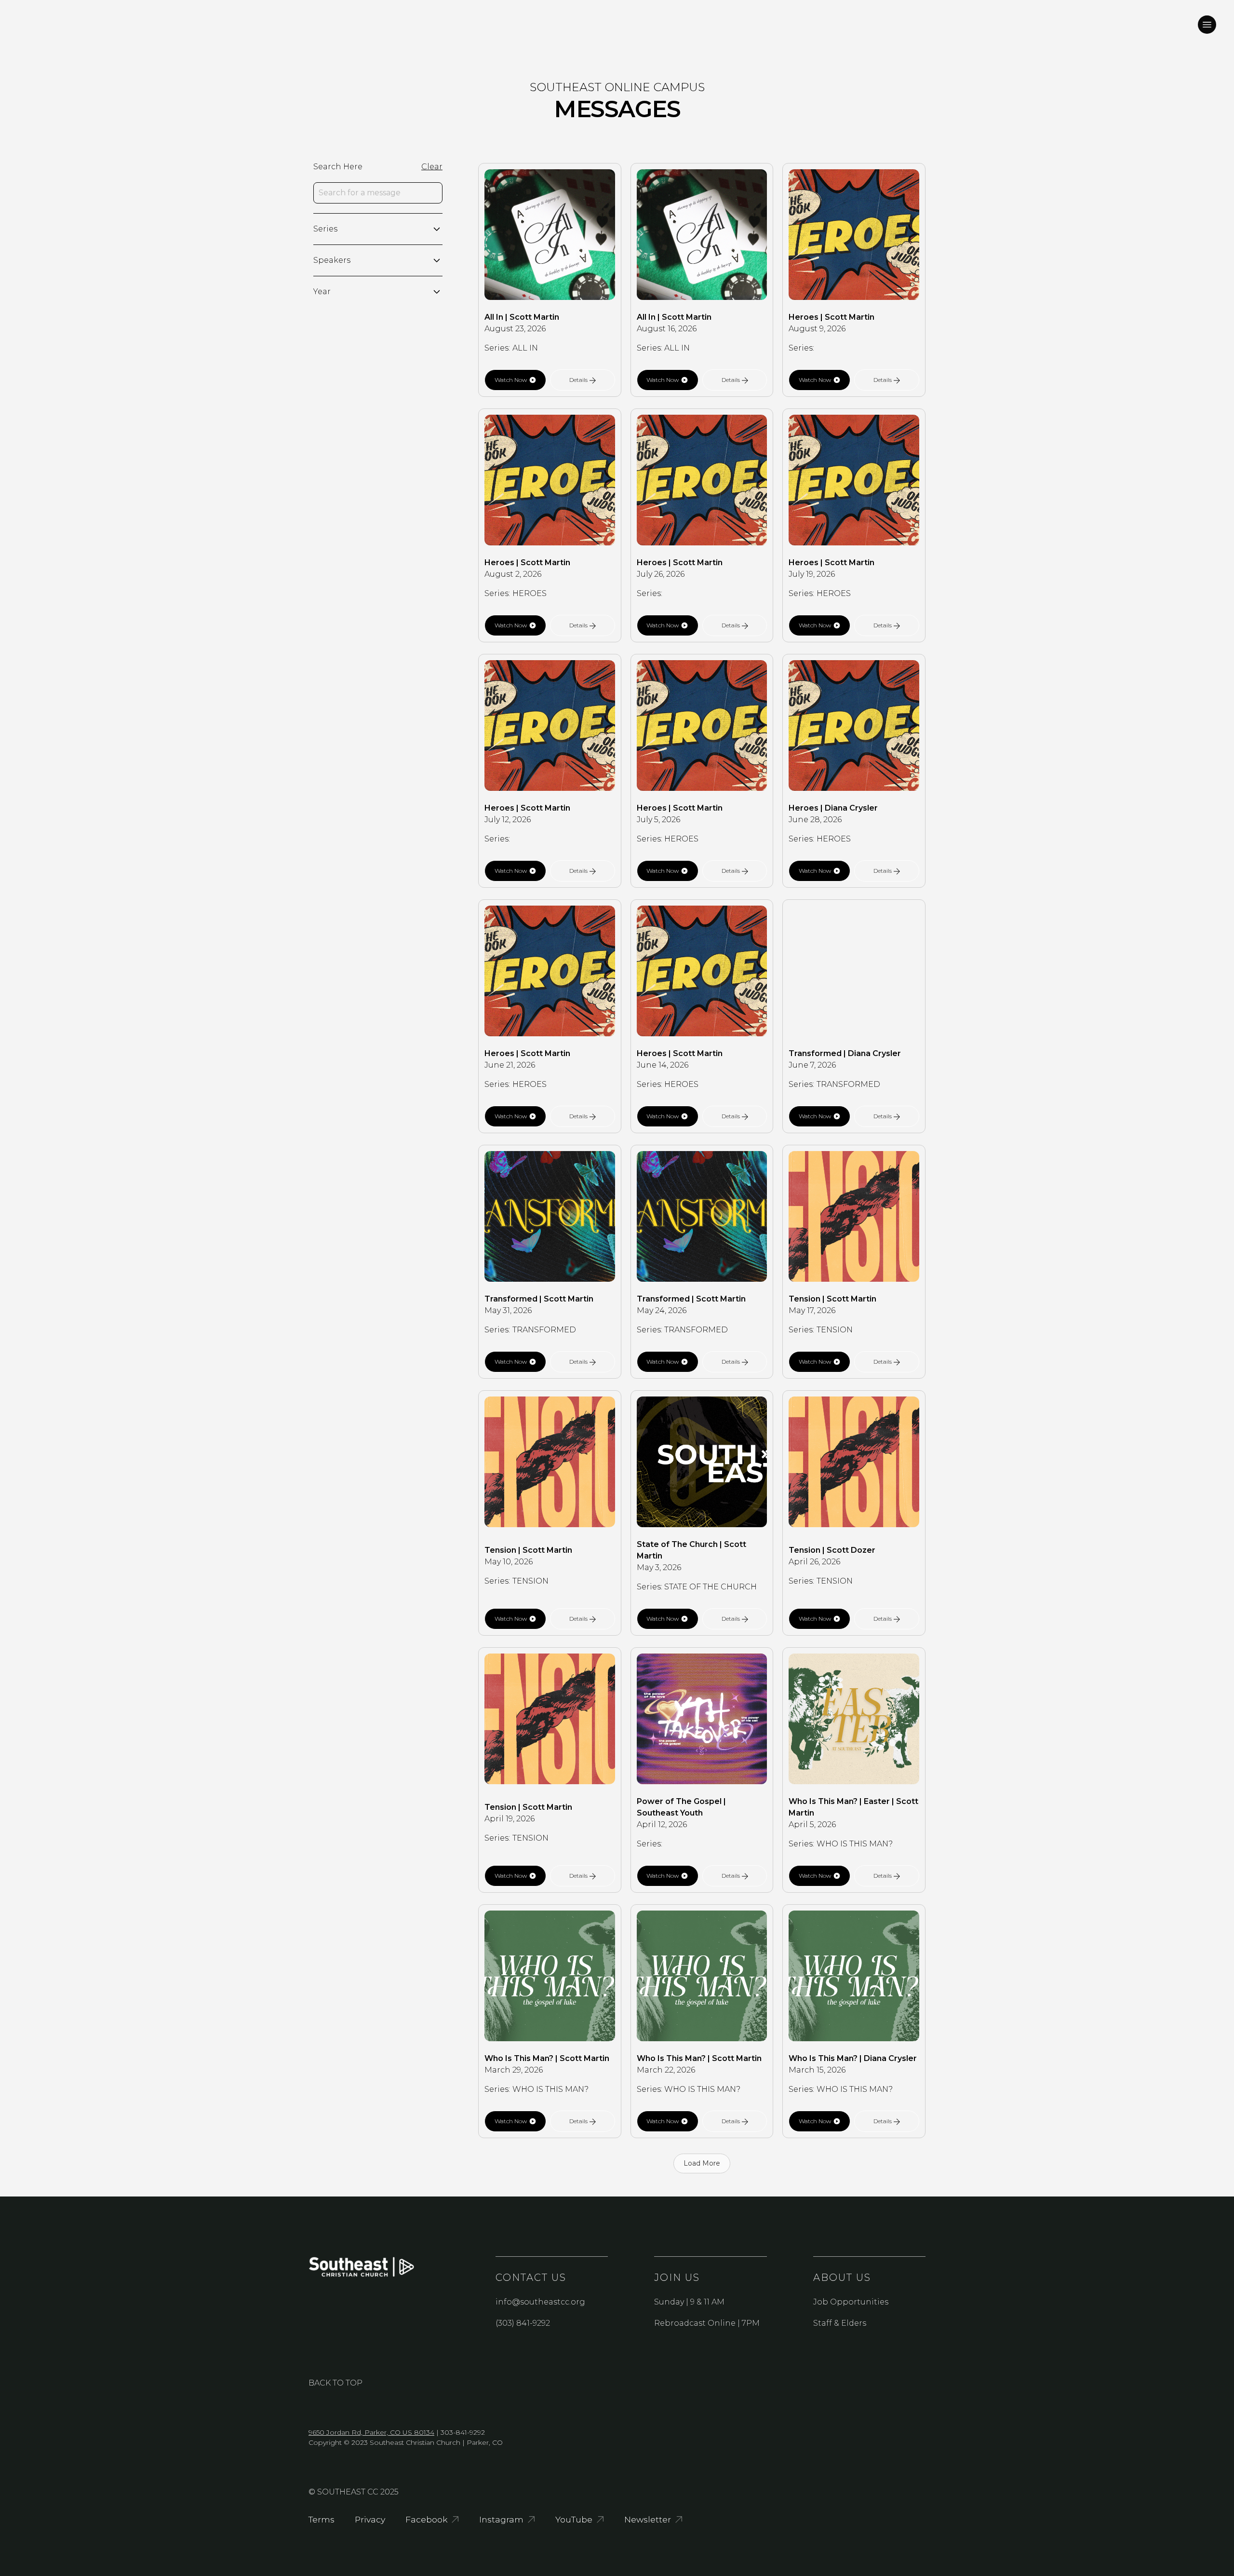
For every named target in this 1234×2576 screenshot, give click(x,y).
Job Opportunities (851, 2302)
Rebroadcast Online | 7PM (707, 2323)
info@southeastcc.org (540, 2302)
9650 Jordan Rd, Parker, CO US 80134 (371, 2432)
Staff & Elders (840, 2323)
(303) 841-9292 (523, 2323)
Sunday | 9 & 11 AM (689, 2302)
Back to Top (335, 2383)
